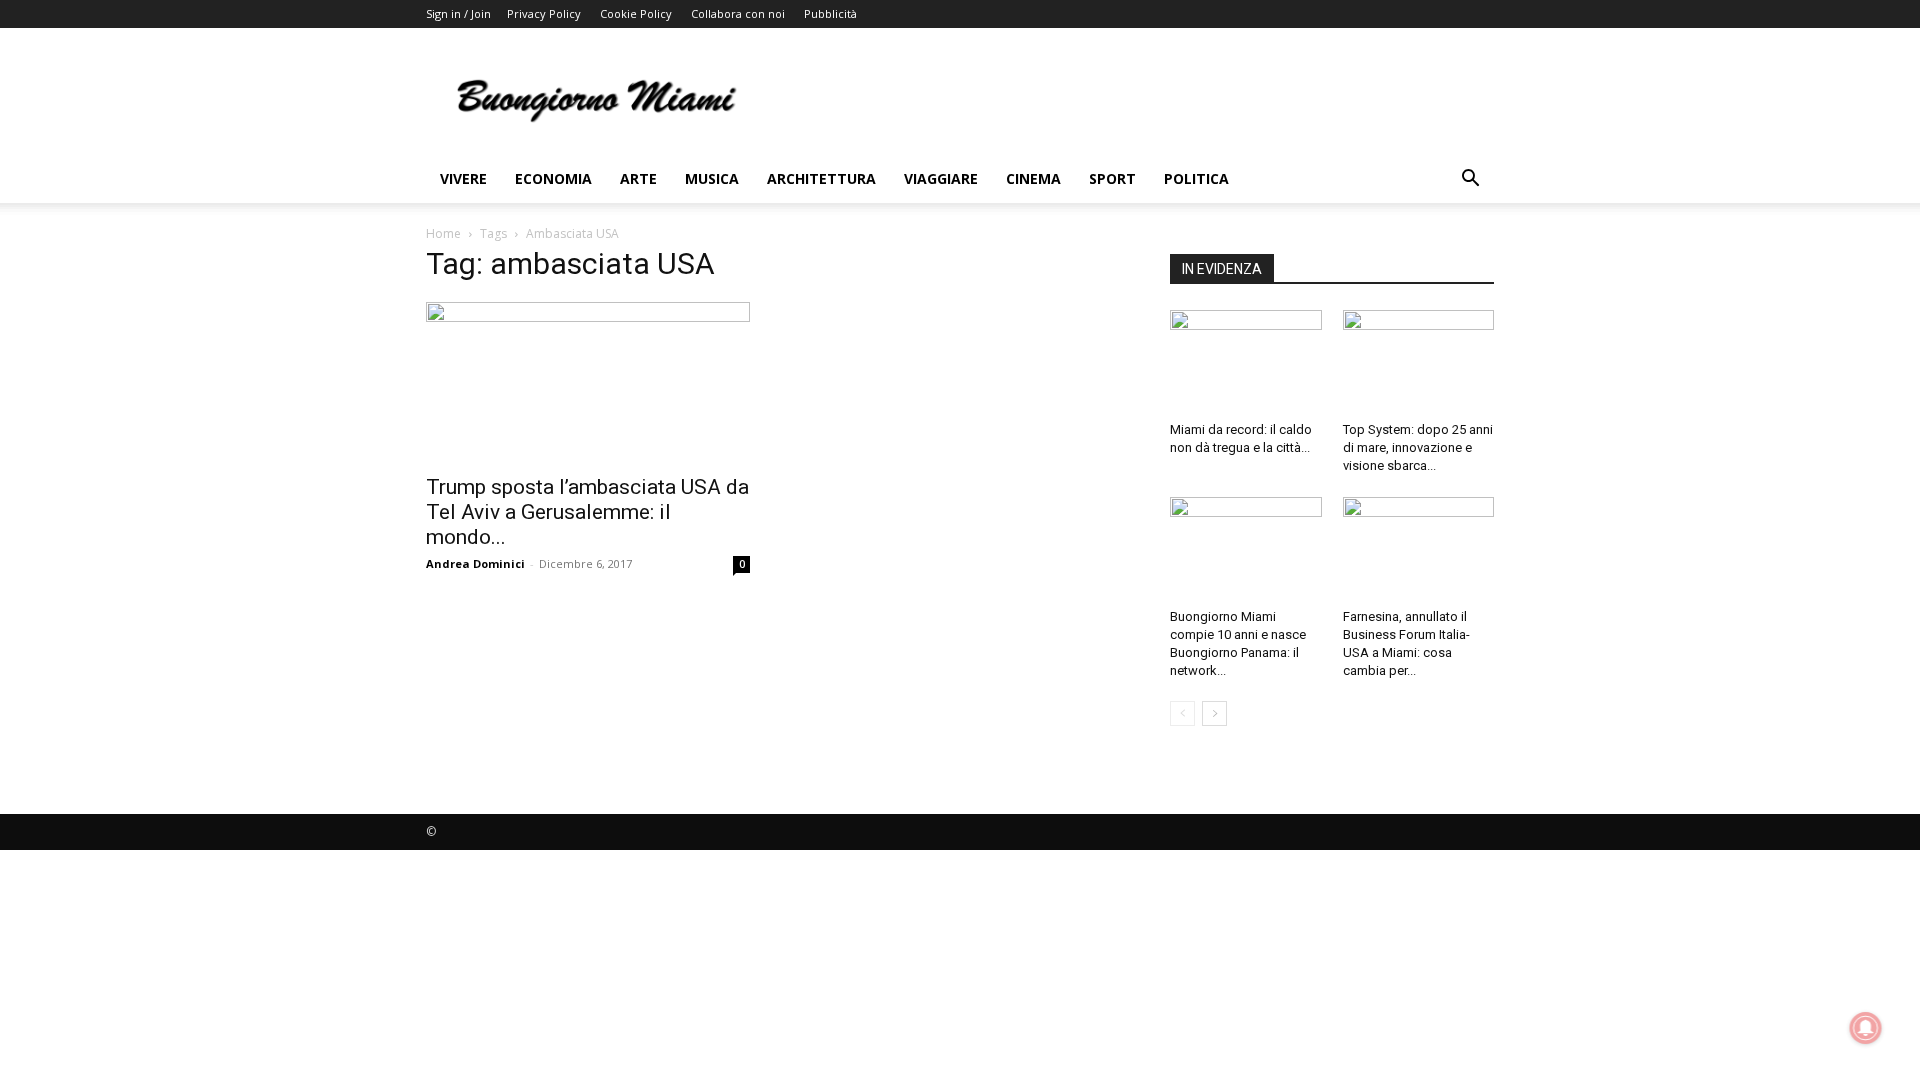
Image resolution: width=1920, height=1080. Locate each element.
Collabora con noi (738, 13)
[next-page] (1214, 713)
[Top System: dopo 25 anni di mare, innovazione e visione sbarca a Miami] (1419, 362)
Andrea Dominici (475, 563)
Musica (712, 178)
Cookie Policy (636, 13)
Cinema (1033, 178)
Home (443, 233)
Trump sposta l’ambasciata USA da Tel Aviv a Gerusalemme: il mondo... (587, 512)
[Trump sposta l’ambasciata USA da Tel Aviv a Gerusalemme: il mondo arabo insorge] (588, 382)
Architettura (821, 178)
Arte (638, 178)
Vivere (463, 178)
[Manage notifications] (1866, 1028)
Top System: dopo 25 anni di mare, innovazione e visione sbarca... (1418, 447)
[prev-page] (1182, 713)
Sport (1112, 178)
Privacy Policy (544, 13)
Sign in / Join (458, 13)
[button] (1470, 180)
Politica (1196, 178)
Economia (553, 178)
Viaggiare (941, 178)
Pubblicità (830, 13)
